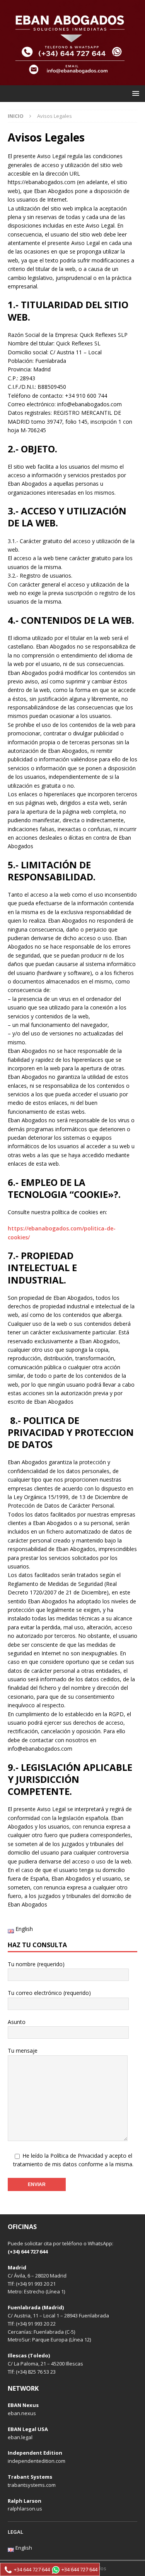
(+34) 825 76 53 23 (36, 2372)
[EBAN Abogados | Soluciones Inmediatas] (72, 81)
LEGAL (15, 2532)
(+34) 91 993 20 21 (36, 2284)
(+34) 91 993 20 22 (36, 2324)
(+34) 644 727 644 (28, 2252)
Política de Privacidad (77, 2156)
